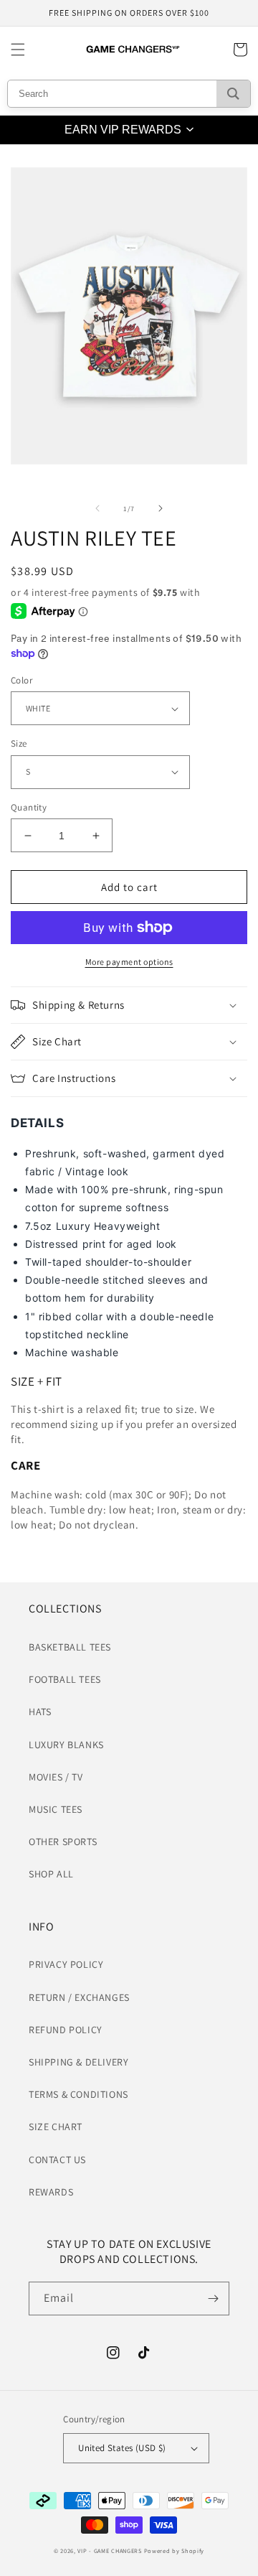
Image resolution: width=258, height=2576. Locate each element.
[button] (18, 50)
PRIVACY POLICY (66, 1964)
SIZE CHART (56, 2127)
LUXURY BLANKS (66, 1745)
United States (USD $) (122, 2448)
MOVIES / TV (56, 1777)
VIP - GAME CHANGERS (109, 2551)
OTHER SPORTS (63, 1842)
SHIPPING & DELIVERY (78, 2062)
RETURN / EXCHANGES (79, 1997)
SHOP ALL (51, 1874)
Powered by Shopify (175, 2551)
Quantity (29, 807)
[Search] (233, 94)
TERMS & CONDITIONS (78, 2094)
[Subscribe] (213, 2299)
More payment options (129, 962)
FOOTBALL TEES (65, 1679)
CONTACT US (57, 2160)
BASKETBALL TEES (70, 1647)
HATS (40, 1712)
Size (19, 743)
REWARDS (51, 2192)
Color (21, 680)
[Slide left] (97, 508)
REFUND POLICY (66, 2030)
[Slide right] (161, 508)
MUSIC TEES (56, 1809)
